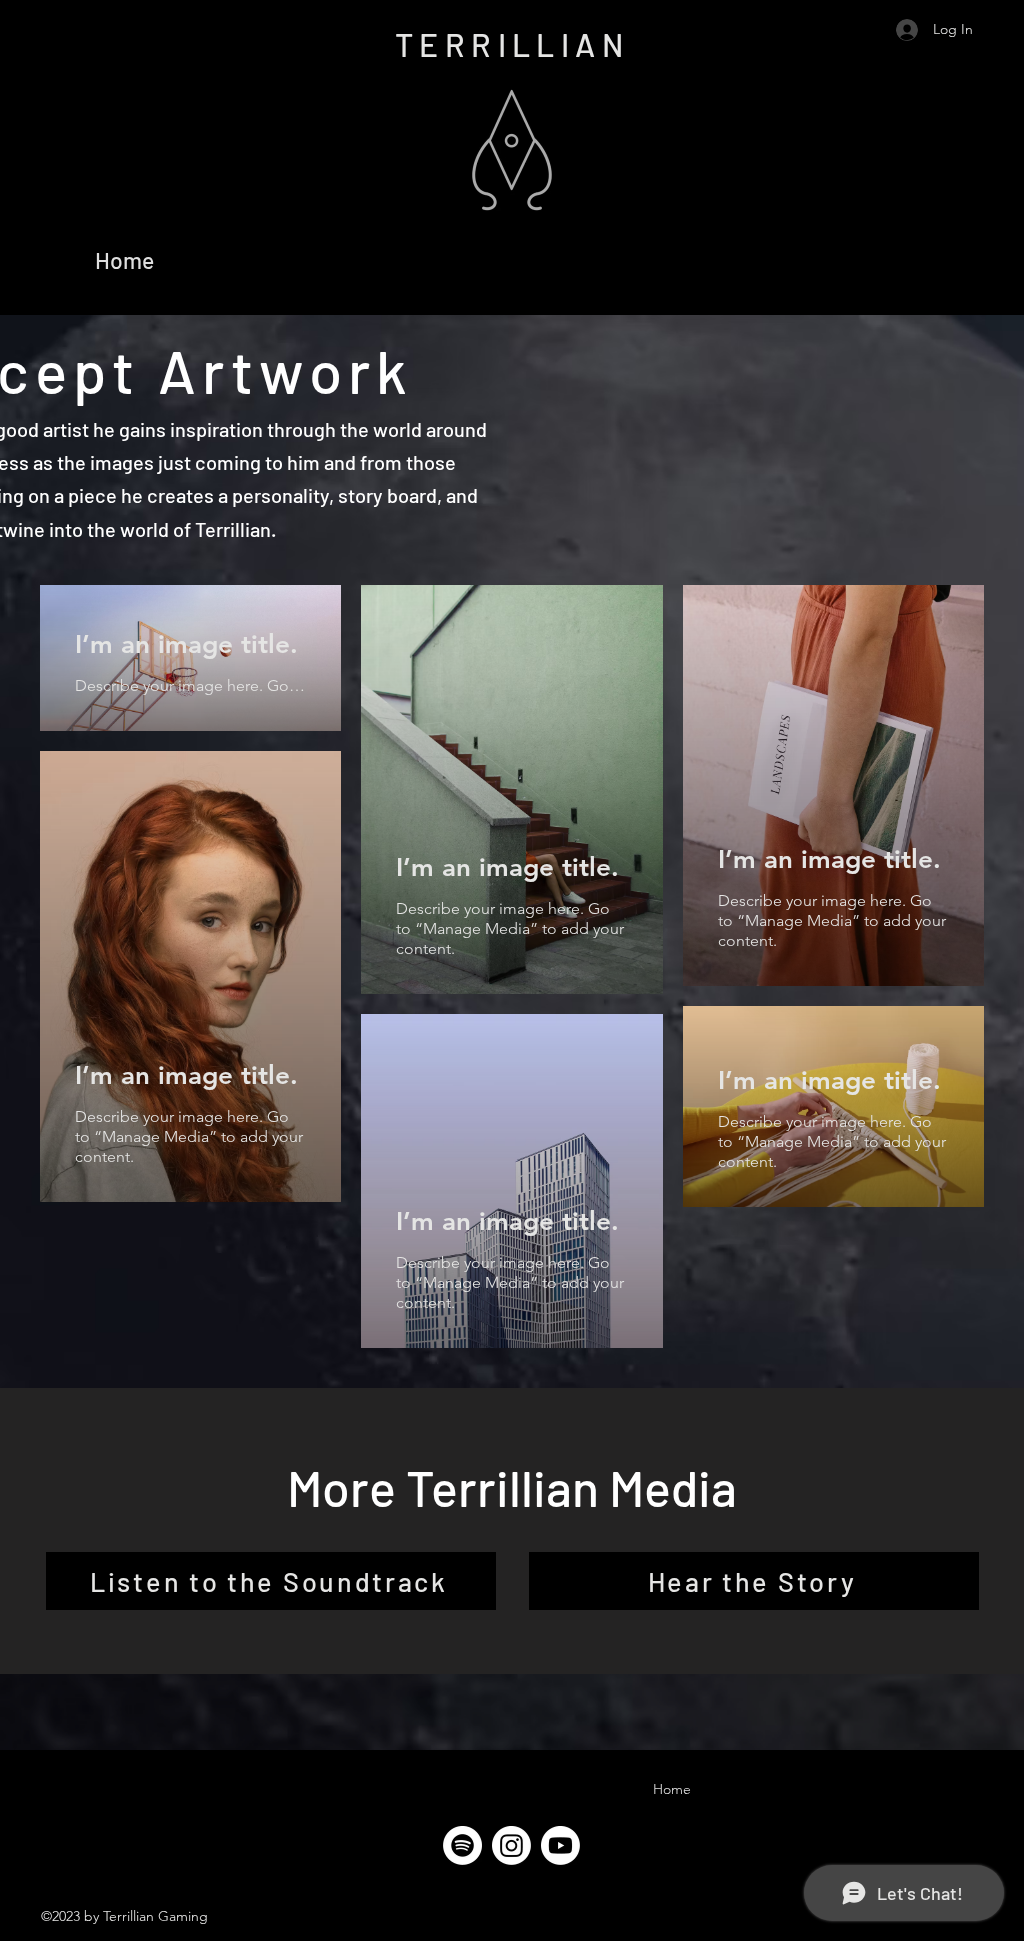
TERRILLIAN (512, 44)
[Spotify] (462, 1845)
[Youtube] (560, 1845)
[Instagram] (511, 1845)
